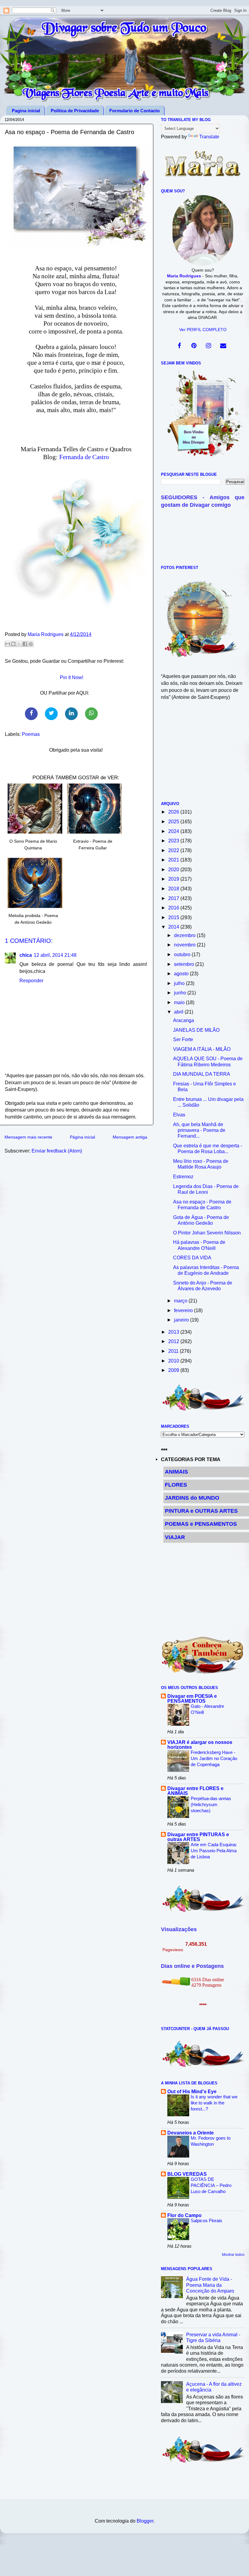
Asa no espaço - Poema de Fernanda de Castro (202, 1205)
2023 (174, 841)
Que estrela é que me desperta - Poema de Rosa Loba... (208, 1148)
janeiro (182, 1320)
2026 (174, 812)
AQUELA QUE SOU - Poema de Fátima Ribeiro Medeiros (208, 1061)
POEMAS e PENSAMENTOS (201, 1524)
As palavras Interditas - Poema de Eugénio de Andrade (206, 1270)
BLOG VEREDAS (187, 2174)
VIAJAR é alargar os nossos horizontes (200, 1745)
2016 (174, 908)
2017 (174, 898)
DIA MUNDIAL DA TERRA (202, 1074)
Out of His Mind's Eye (192, 2091)
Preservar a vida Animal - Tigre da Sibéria (213, 2337)
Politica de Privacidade (75, 111)
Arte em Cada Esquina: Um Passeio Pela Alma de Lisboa (214, 1851)
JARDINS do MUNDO (192, 1498)
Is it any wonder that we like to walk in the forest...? (214, 2103)
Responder (31, 980)
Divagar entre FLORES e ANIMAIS (195, 1791)
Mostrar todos (233, 2255)
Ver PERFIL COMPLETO (203, 330)
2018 (174, 889)
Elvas (179, 1115)
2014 (174, 927)
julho (180, 983)
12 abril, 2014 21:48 (55, 955)
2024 (174, 831)
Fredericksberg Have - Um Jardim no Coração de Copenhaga (214, 1758)
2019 (174, 879)
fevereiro (184, 1310)
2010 (174, 1361)
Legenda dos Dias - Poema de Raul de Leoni (206, 1189)
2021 (174, 860)
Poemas (31, 734)
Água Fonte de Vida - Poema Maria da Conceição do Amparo (210, 2285)
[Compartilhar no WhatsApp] (91, 714)
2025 (174, 821)
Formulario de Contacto (135, 111)
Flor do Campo (184, 2215)
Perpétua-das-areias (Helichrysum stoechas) (211, 1804)
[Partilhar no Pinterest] (31, 644)
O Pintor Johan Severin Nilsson (207, 1233)
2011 (174, 1351)
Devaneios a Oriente (191, 2133)
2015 (174, 917)
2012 (174, 1341)
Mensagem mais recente (28, 1137)
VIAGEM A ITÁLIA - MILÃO (202, 1049)
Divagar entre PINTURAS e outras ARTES (198, 1837)
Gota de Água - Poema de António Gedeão (201, 1220)
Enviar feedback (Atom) (57, 1151)
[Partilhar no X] (19, 644)
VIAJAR (175, 1537)
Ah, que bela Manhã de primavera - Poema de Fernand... (199, 1130)
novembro (185, 945)
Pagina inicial (26, 111)
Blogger (145, 2521)
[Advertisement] (203, 754)
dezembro (185, 935)
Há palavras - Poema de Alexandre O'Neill (199, 1245)
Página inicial (82, 1137)
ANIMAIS (176, 1472)
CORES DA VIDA (192, 1258)
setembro (185, 964)
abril (179, 1012)
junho (181, 993)
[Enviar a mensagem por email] (8, 644)
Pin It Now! (72, 677)
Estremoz (183, 1176)
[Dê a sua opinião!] (13, 644)
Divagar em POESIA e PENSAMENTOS (192, 1698)
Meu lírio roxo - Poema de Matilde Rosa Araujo (201, 1164)
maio (180, 1002)
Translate (209, 137)
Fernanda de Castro (84, 457)
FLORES (176, 1485)
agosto (182, 973)
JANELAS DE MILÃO (196, 1030)
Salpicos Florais (206, 2221)
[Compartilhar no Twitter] (51, 714)
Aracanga (184, 1020)
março (181, 1301)
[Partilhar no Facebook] (25, 644)
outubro (183, 954)
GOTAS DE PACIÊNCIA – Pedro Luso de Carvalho (211, 2185)
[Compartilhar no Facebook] (31, 714)
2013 (174, 1332)
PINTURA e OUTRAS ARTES (201, 1511)
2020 (174, 869)
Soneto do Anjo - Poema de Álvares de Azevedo (203, 1286)
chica (26, 955)
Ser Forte (183, 1039)
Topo (238, 2566)
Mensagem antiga (130, 1137)
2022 (174, 850)
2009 (174, 1370)
